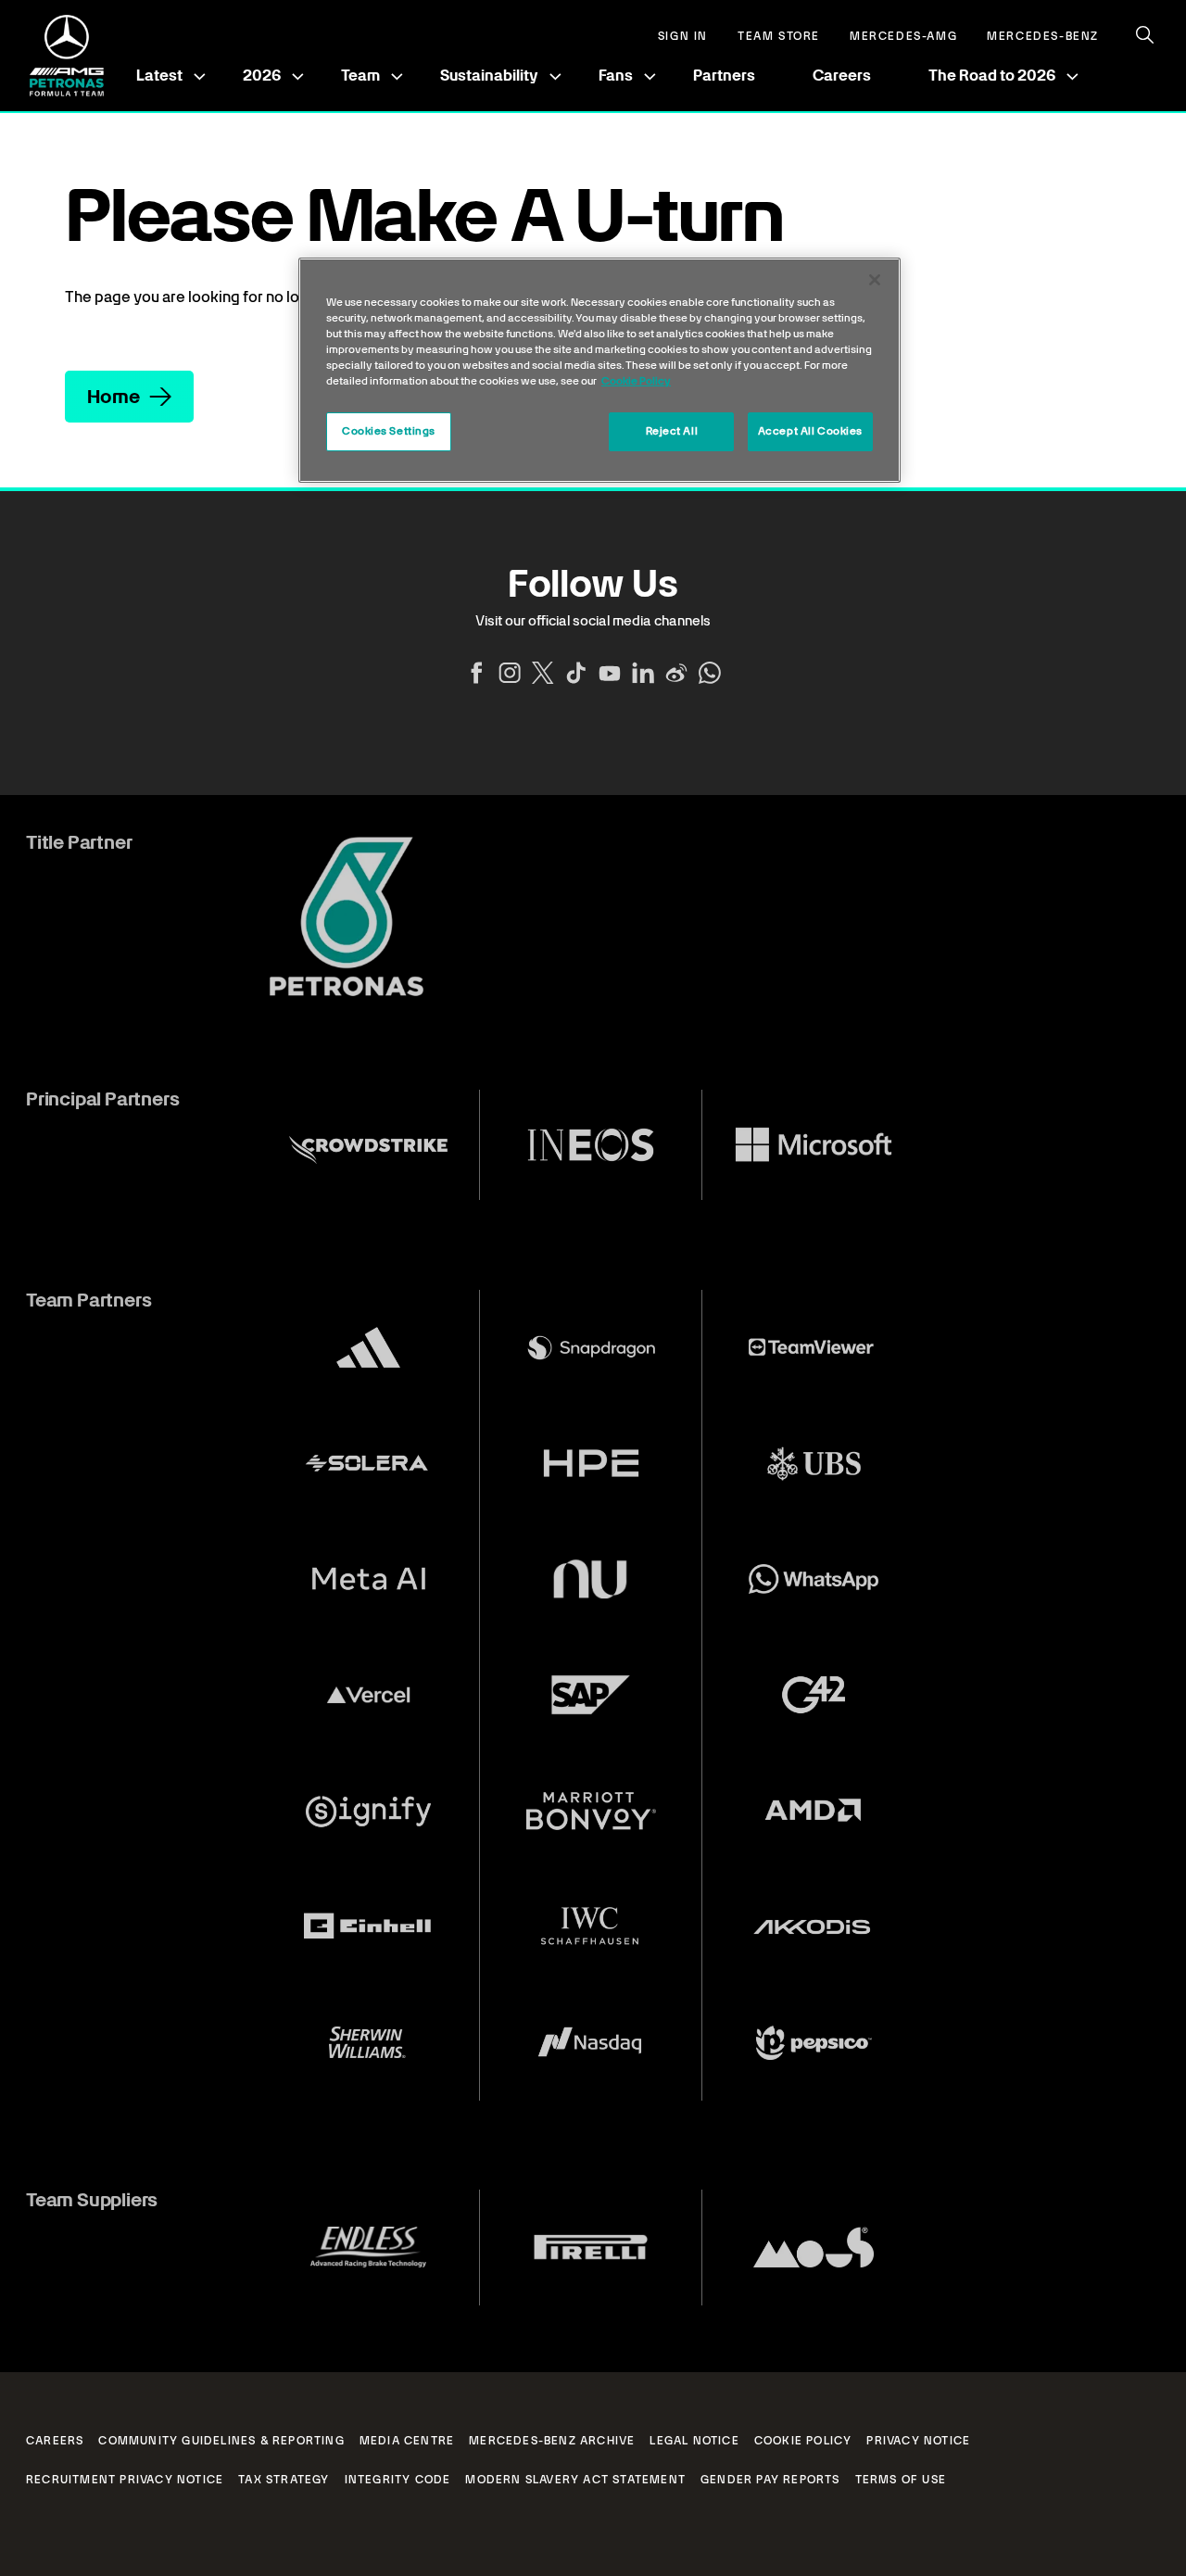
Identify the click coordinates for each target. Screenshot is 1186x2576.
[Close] (875, 280)
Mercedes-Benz (1043, 37)
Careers (842, 76)
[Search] (1145, 35)
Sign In (683, 37)
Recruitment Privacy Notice (125, 2480)
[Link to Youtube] (610, 673)
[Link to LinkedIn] (643, 673)
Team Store (779, 37)
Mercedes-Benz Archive (552, 2441)
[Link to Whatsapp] (710, 673)
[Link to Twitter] (543, 673)
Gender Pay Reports (770, 2480)
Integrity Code (398, 2480)
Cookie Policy (803, 2441)
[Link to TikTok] (576, 673)
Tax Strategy (284, 2480)
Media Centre (407, 2441)
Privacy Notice (918, 2441)
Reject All (672, 431)
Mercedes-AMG (903, 37)
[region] (599, 370)
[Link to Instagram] (510, 673)
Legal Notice (694, 2441)
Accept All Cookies (810, 431)
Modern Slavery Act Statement (575, 2480)
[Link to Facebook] (476, 673)
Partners (724, 76)
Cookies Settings (389, 431)
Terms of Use (901, 2480)
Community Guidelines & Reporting (221, 2441)
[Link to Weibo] (676, 673)
